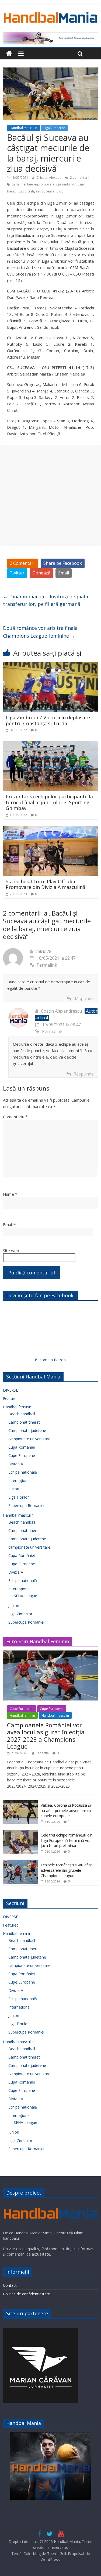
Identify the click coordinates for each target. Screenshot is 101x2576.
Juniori (14, 1489)
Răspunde (84, 999)
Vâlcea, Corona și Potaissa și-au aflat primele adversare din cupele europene (67, 1810)
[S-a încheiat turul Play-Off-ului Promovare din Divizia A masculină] (50, 829)
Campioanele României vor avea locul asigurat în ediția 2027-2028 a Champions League (46, 1736)
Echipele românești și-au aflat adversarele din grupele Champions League (66, 1870)
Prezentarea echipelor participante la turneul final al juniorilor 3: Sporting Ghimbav (49, 802)
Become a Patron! (51, 1360)
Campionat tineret (24, 1422)
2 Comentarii (23, 563)
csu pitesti (26, 191)
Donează (41, 573)
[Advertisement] (50, 495)
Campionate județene (27, 1430)
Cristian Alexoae (49, 178)
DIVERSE (11, 1390)
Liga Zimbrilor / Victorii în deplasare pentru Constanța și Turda (48, 720)
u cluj (60, 191)
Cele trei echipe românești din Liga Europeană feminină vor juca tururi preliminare (67, 1840)
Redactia (42, 1753)
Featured (11, 1398)
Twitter (17, 573)
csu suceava (45, 191)
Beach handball (22, 1414)
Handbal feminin (17, 1407)
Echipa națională (23, 1472)
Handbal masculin (23, 128)
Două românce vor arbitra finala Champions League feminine (40, 632)
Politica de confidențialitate (27, 2294)
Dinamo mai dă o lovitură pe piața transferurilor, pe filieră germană (46, 600)
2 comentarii (79, 178)
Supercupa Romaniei (26, 1505)
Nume (10, 1194)
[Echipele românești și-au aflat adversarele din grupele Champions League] (20, 1862)
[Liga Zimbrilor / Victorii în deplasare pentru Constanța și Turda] (50, 666)
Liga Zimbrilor (54, 128)
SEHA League (25, 1596)
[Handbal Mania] (9, 54)
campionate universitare (29, 1439)
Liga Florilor (19, 1497)
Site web (11, 1251)
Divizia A (16, 1464)
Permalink (47, 965)
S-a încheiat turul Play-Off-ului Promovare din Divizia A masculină (46, 884)
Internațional (19, 1480)
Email (64, 573)
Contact (10, 2285)
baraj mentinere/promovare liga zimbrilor (44, 184)
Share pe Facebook (63, 563)
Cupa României (22, 1447)
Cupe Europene (22, 1455)
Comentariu (15, 1117)
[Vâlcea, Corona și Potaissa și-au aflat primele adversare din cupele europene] (20, 1803)
